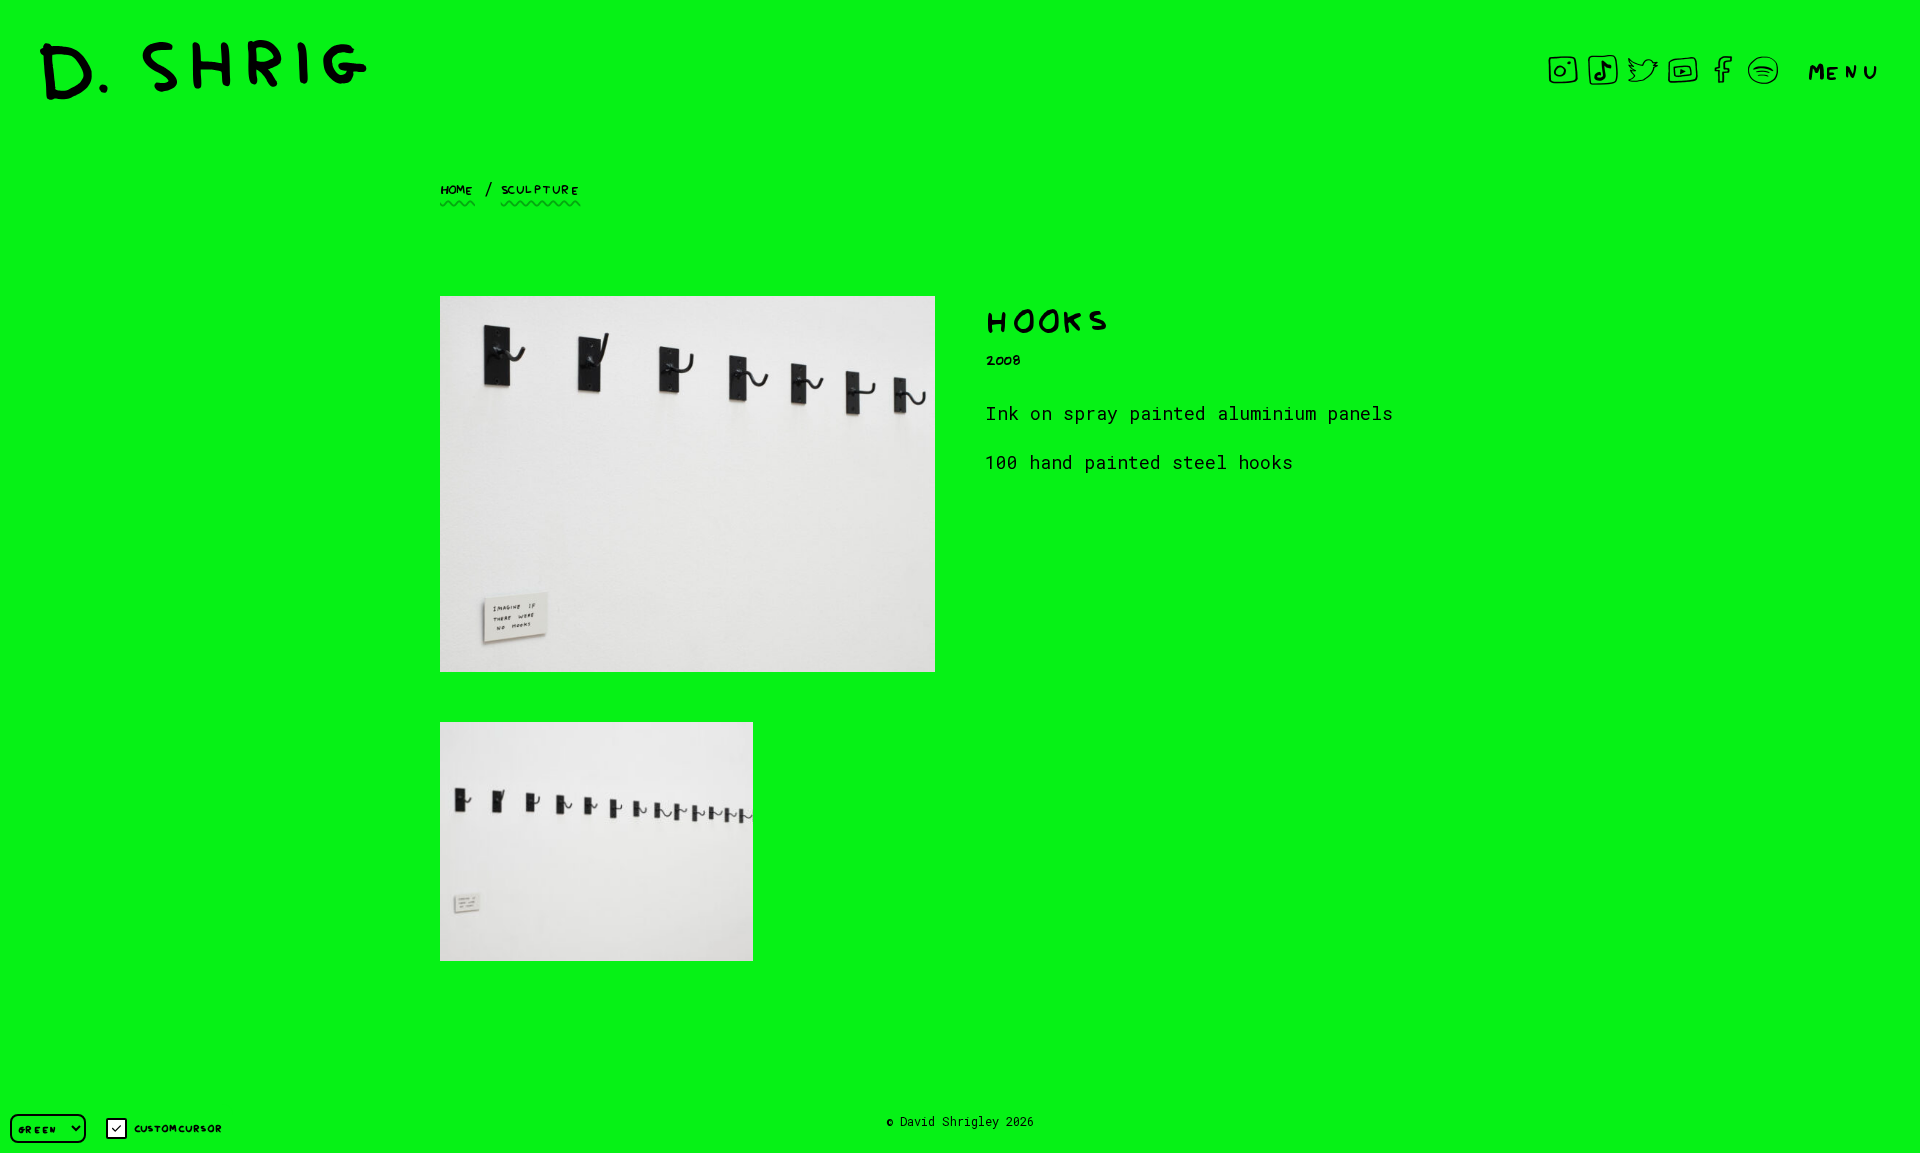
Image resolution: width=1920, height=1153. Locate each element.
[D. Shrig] (203, 70)
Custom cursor (178, 1127)
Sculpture (541, 188)
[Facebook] (1723, 70)
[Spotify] (1763, 70)
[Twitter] (1643, 70)
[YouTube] (1683, 70)
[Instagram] (1563, 70)
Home (457, 188)
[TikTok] (1603, 70)
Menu (1844, 69)
